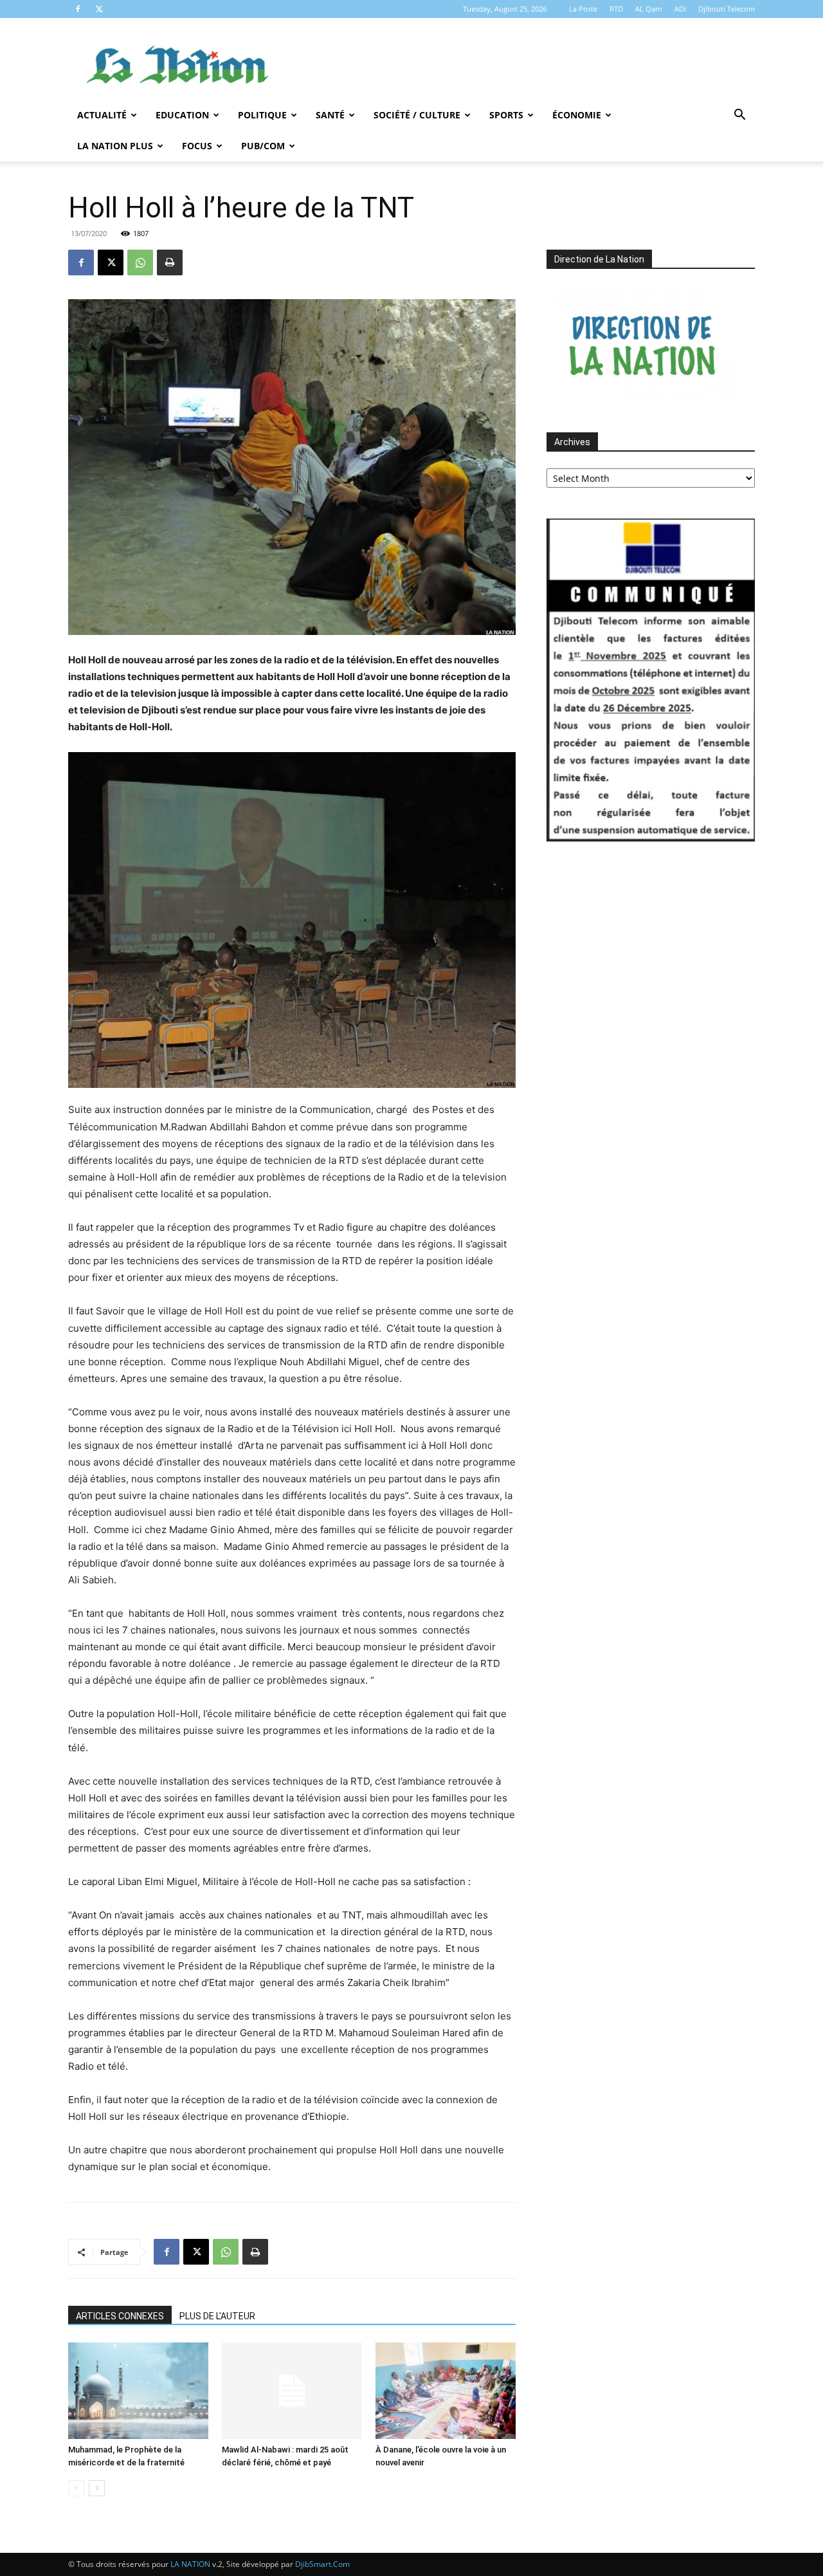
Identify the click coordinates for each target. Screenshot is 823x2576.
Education (182, 115)
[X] (99, 9)
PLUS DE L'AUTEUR (217, 2316)
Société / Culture (417, 115)
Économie (577, 115)
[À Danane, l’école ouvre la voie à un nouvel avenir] (446, 2391)
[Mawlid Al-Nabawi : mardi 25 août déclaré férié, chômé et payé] (292, 2391)
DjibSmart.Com (322, 2564)
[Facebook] (78, 9)
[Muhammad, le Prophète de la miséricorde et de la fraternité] (138, 2391)
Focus (197, 146)
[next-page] (97, 2488)
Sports (506, 115)
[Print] (170, 262)
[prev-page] (76, 2488)
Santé (330, 115)
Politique (262, 115)
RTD (616, 9)
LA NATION (190, 2564)
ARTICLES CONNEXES (120, 2316)
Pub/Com (263, 146)
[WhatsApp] (140, 262)
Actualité (102, 115)
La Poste (583, 9)
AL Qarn (649, 9)
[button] (739, 116)
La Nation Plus (115, 146)
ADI (680, 9)
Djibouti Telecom (727, 9)
